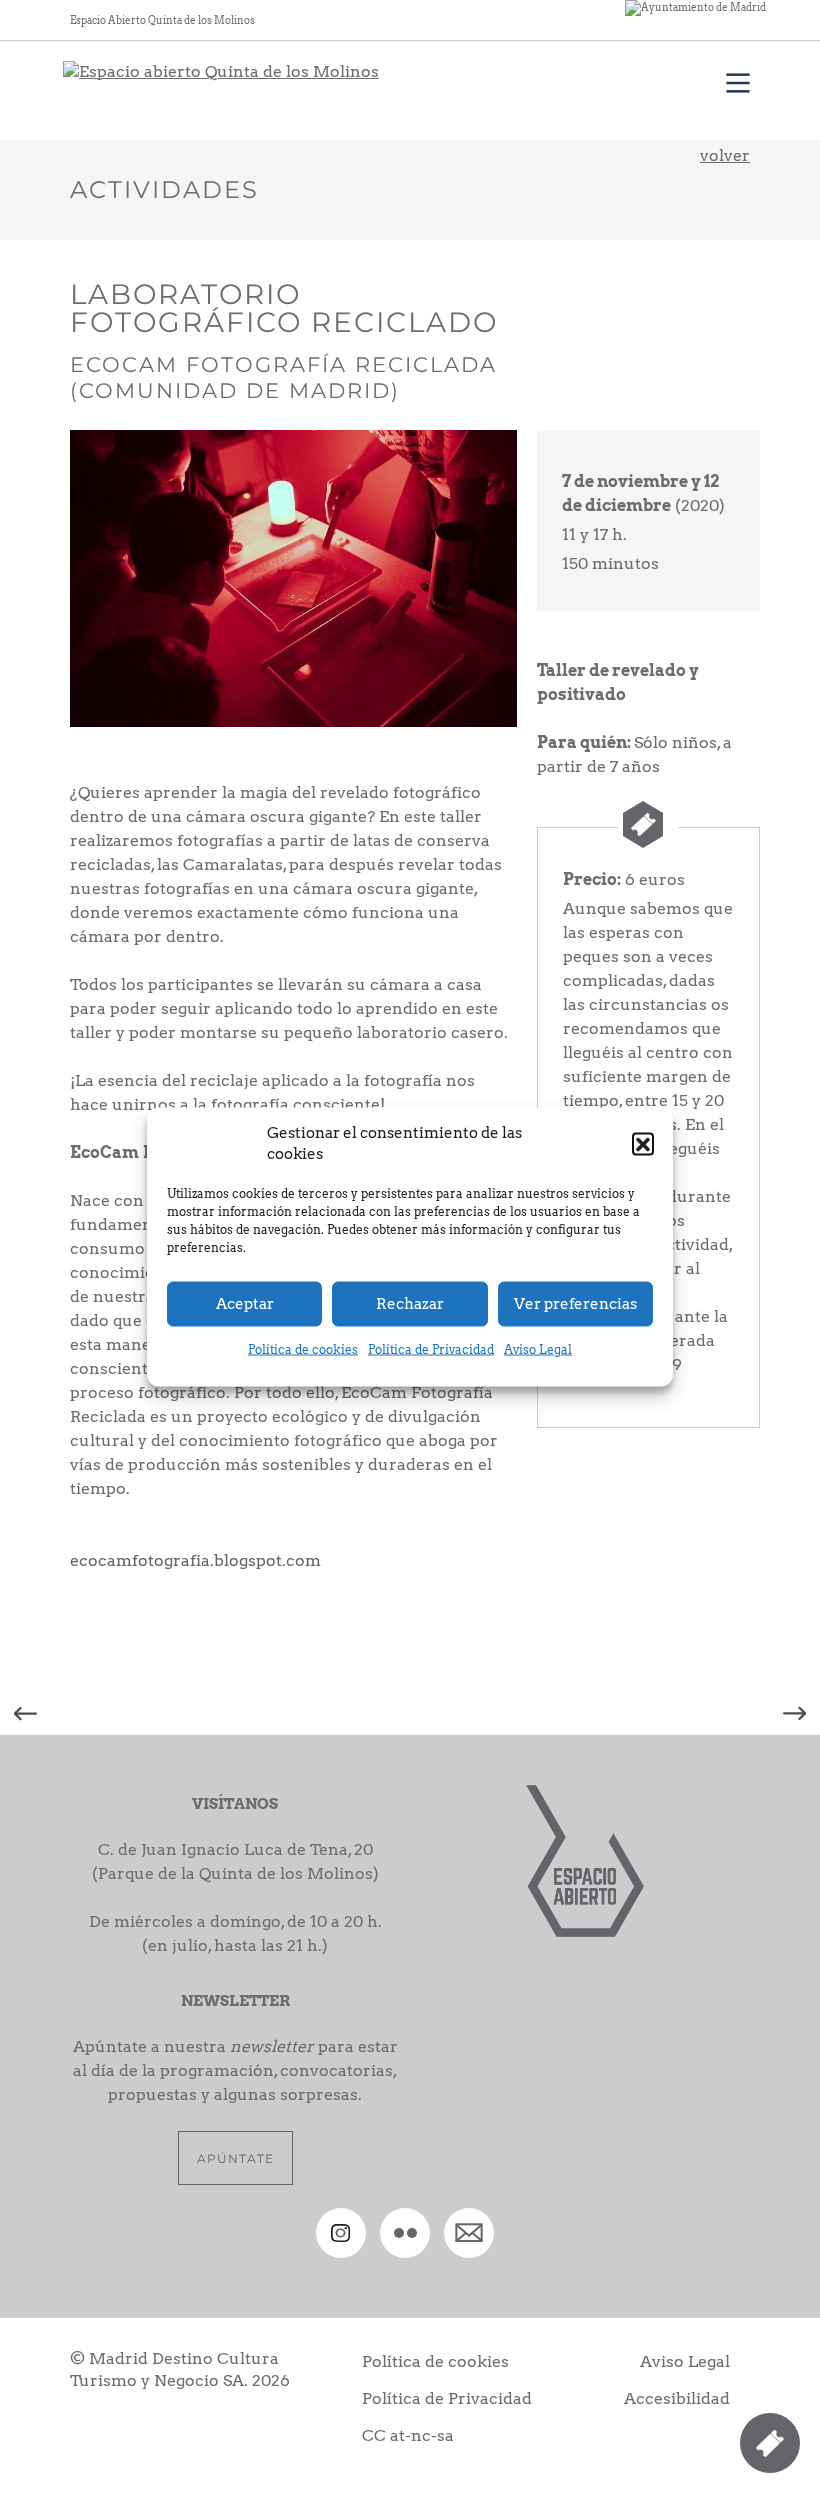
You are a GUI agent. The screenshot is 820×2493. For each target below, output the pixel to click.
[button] (643, 1143)
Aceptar (245, 1304)
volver (725, 155)
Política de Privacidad (431, 1348)
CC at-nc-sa (408, 2435)
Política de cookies (303, 1348)
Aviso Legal (538, 1348)
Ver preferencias (575, 1304)
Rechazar (410, 1304)
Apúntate (235, 2158)
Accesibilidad (677, 2398)
